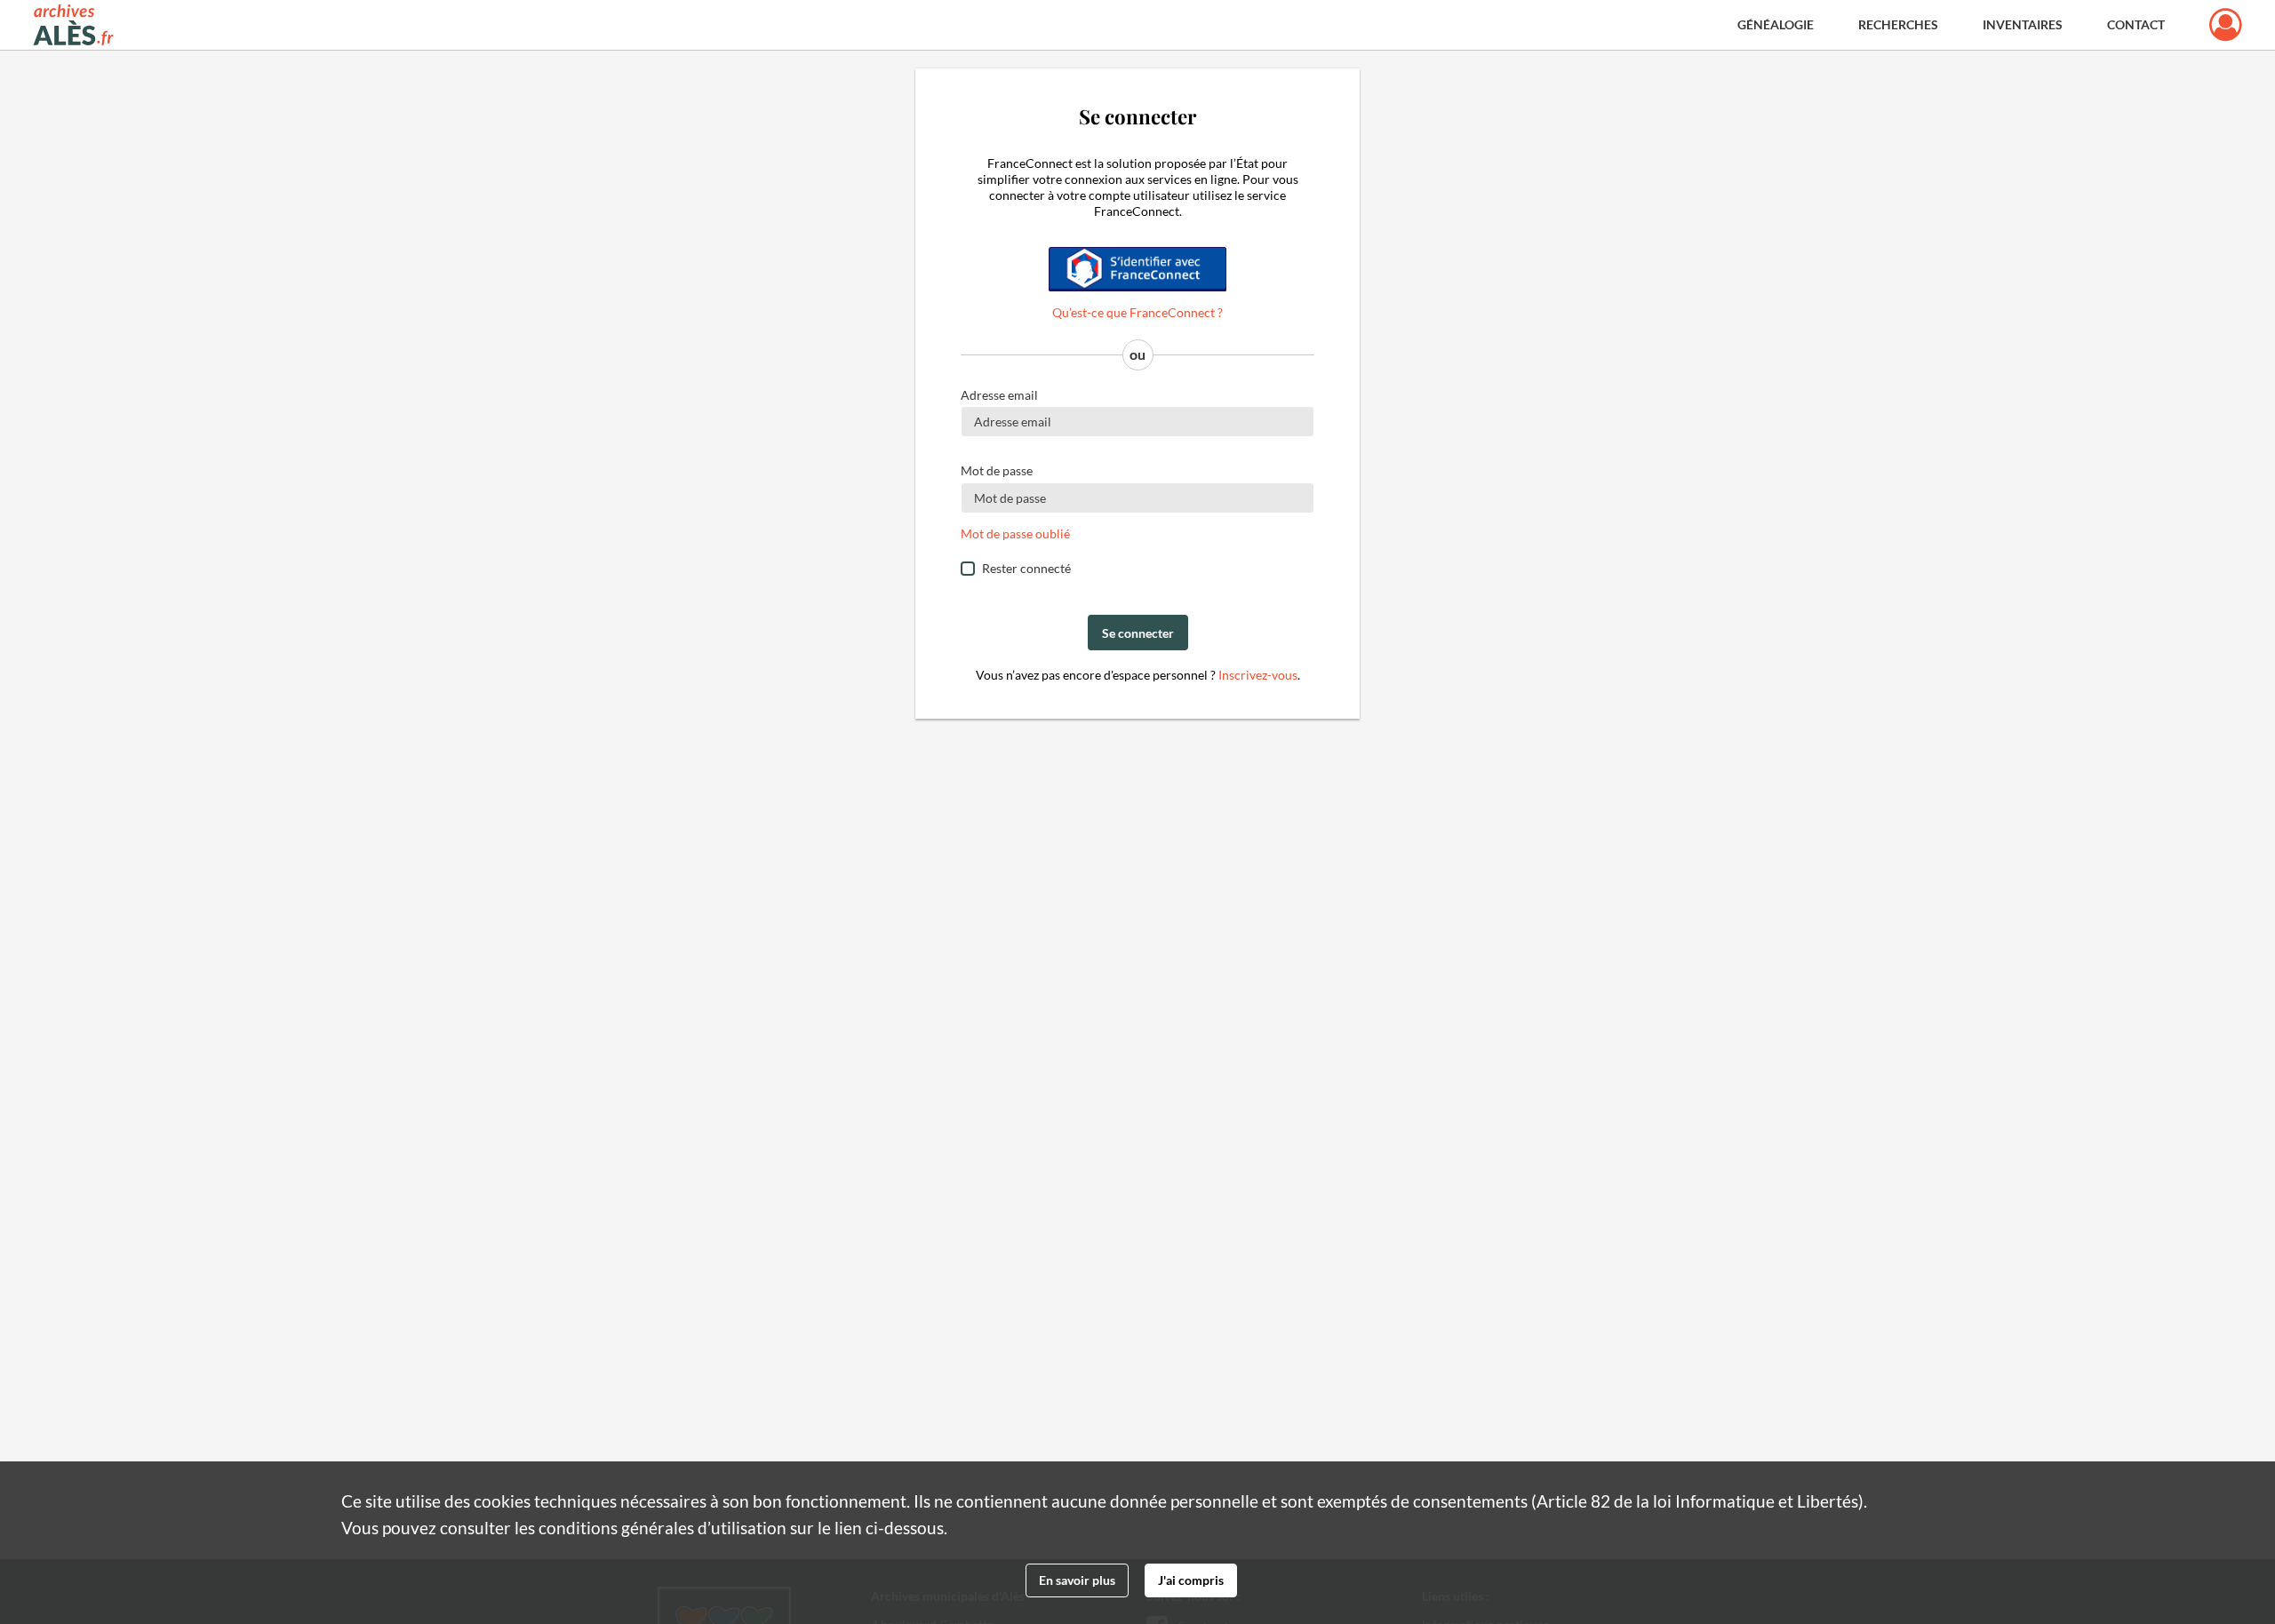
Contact (2136, 24)
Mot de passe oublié (1015, 533)
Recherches (1898, 24)
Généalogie (1776, 24)
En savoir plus (1077, 1580)
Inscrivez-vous (1258, 675)
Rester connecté (1026, 568)
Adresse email (999, 395)
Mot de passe (997, 470)
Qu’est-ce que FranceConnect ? (1137, 312)
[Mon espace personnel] (2226, 25)
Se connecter (1138, 633)
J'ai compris (1191, 1580)
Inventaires (2023, 24)
